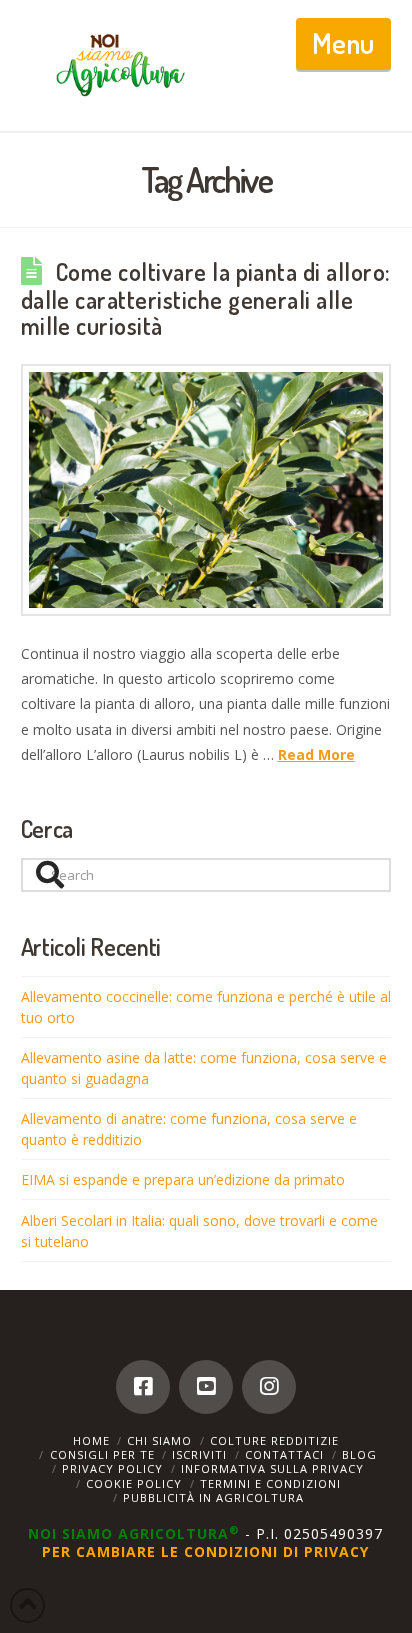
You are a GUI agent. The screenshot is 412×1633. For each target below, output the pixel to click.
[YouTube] (206, 1387)
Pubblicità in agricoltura (213, 1497)
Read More (316, 754)
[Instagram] (269, 1387)
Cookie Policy (134, 1483)
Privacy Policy (112, 1468)
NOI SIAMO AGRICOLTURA (134, 1533)
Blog (359, 1454)
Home (91, 1440)
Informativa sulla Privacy (272, 1468)
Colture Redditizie (274, 1440)
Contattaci (284, 1454)
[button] (343, 44)
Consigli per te (102, 1454)
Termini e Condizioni (270, 1483)
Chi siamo (159, 1440)
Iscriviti (199, 1454)
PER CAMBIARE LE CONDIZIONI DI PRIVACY (205, 1551)
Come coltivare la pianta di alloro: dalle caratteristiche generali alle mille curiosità (206, 299)
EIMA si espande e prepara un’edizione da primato (183, 1179)
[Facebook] (143, 1387)
